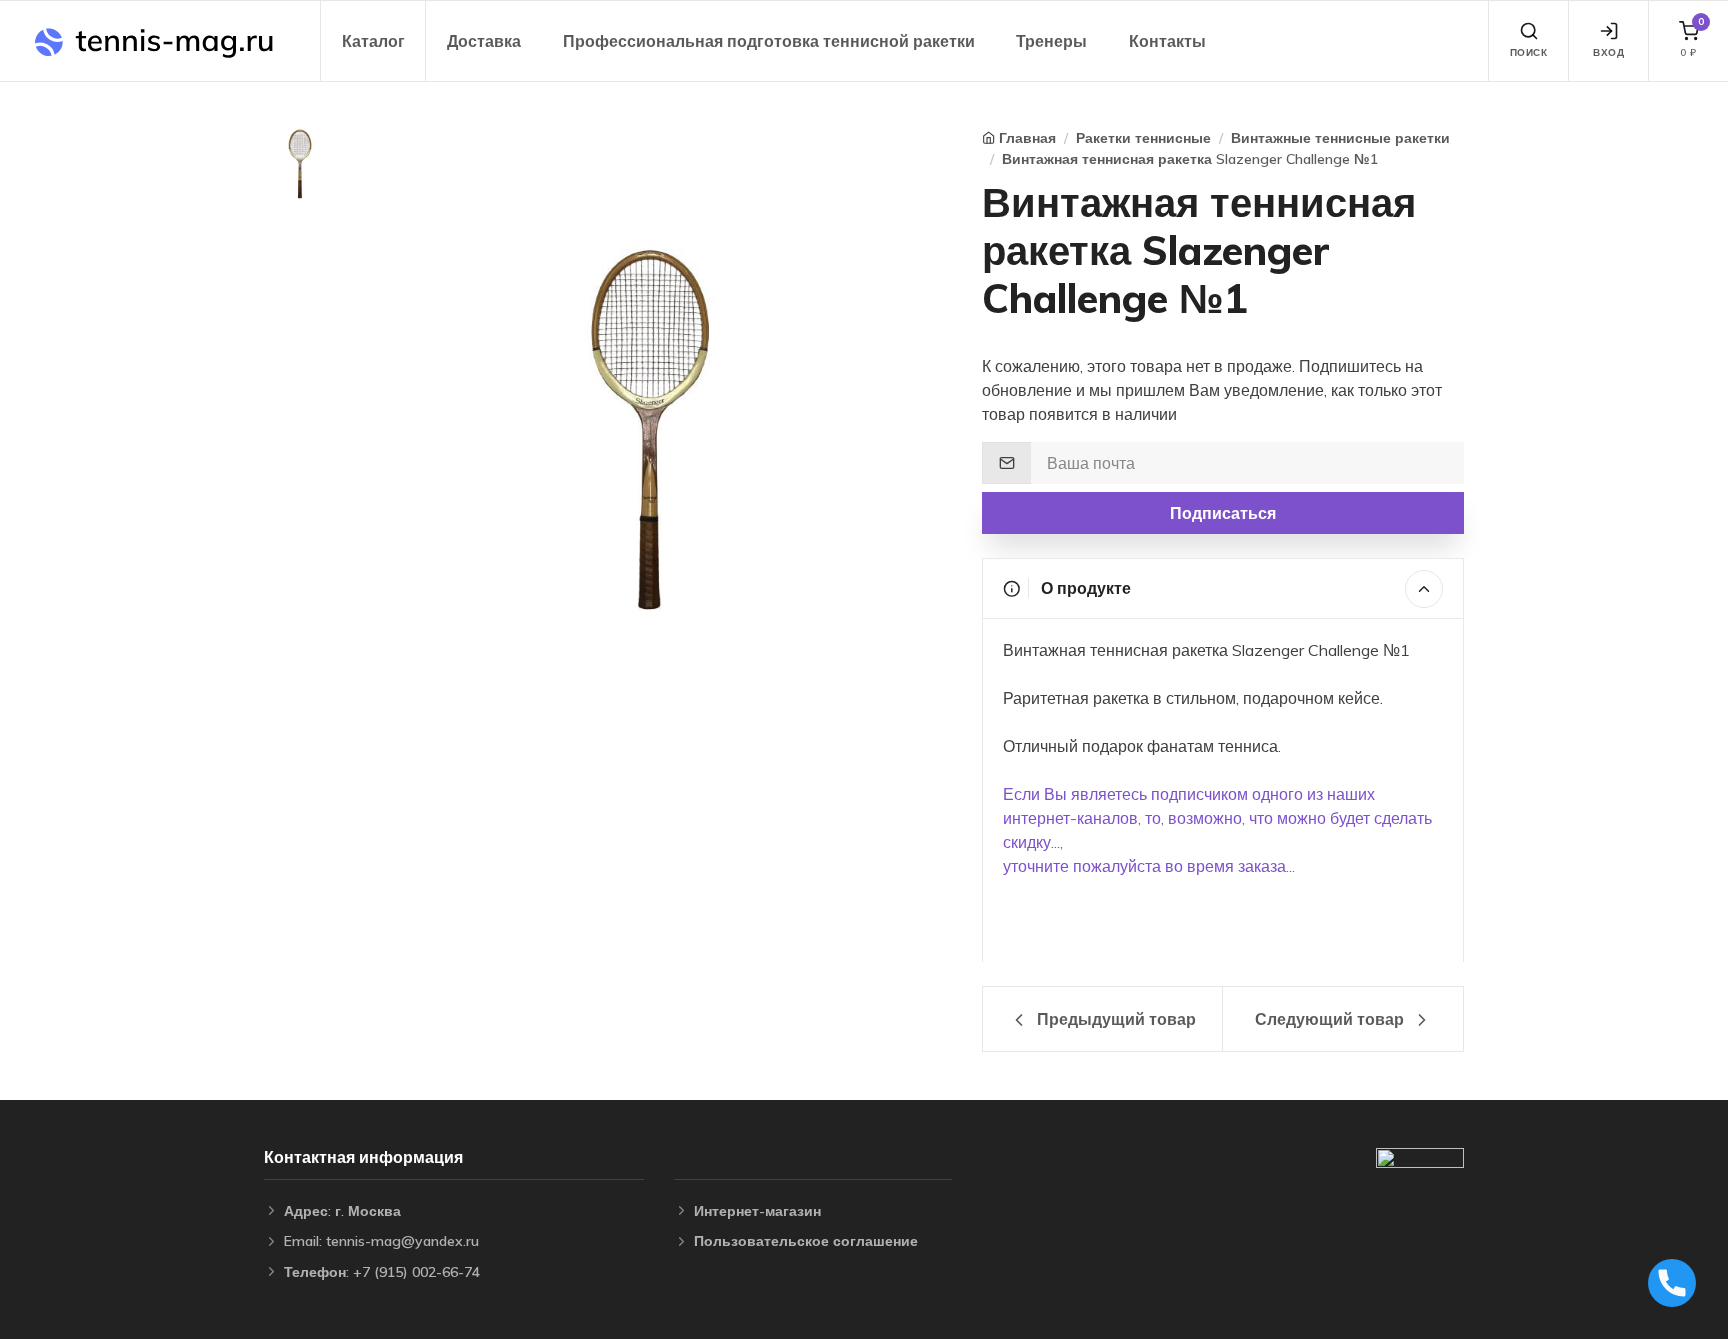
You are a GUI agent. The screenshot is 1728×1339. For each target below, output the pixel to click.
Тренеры (1051, 41)
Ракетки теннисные (1143, 138)
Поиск (1529, 52)
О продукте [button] (1084, 588)
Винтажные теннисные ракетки (1340, 138)
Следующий (1329, 1019)
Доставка (484, 41)
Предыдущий (1114, 1019)
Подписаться (1223, 513)
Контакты (1167, 41)
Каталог (373, 41)
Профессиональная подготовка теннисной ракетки (769, 41)
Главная (1027, 138)
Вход (1608, 52)
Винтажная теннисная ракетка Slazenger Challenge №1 (1190, 159)
